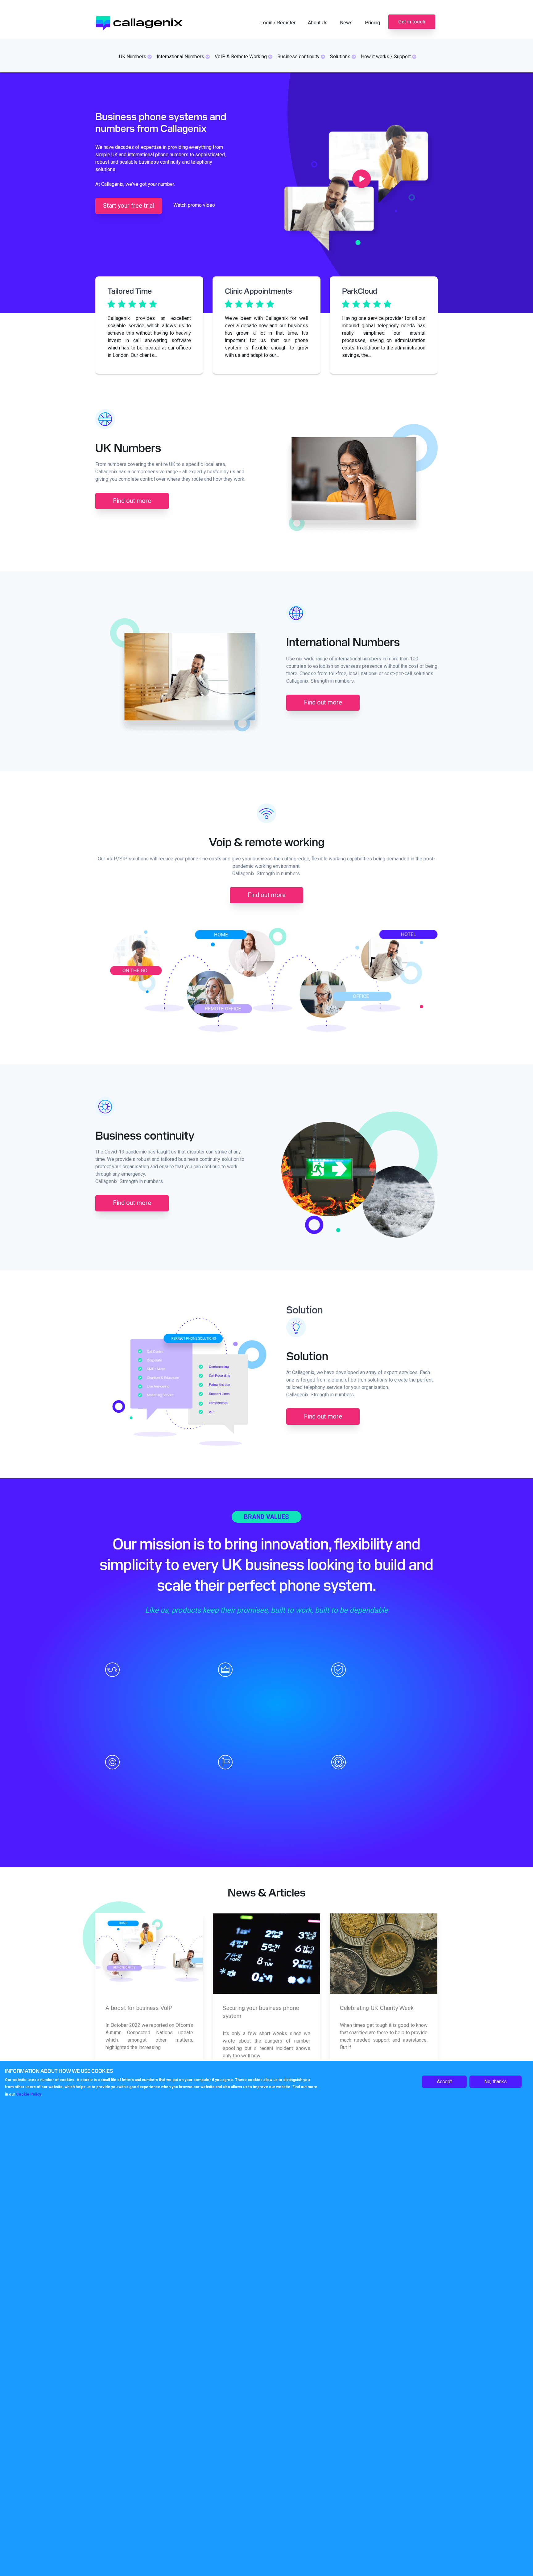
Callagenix (148, 21)
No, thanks (496, 2082)
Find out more (132, 501)
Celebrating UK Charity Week (377, 2008)
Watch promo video (194, 205)
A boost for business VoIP (139, 2008)
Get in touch (412, 22)
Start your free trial (129, 206)
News (346, 23)
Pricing (372, 23)
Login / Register (278, 23)
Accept (444, 2082)
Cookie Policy (28, 2095)
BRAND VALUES (266, 1517)
